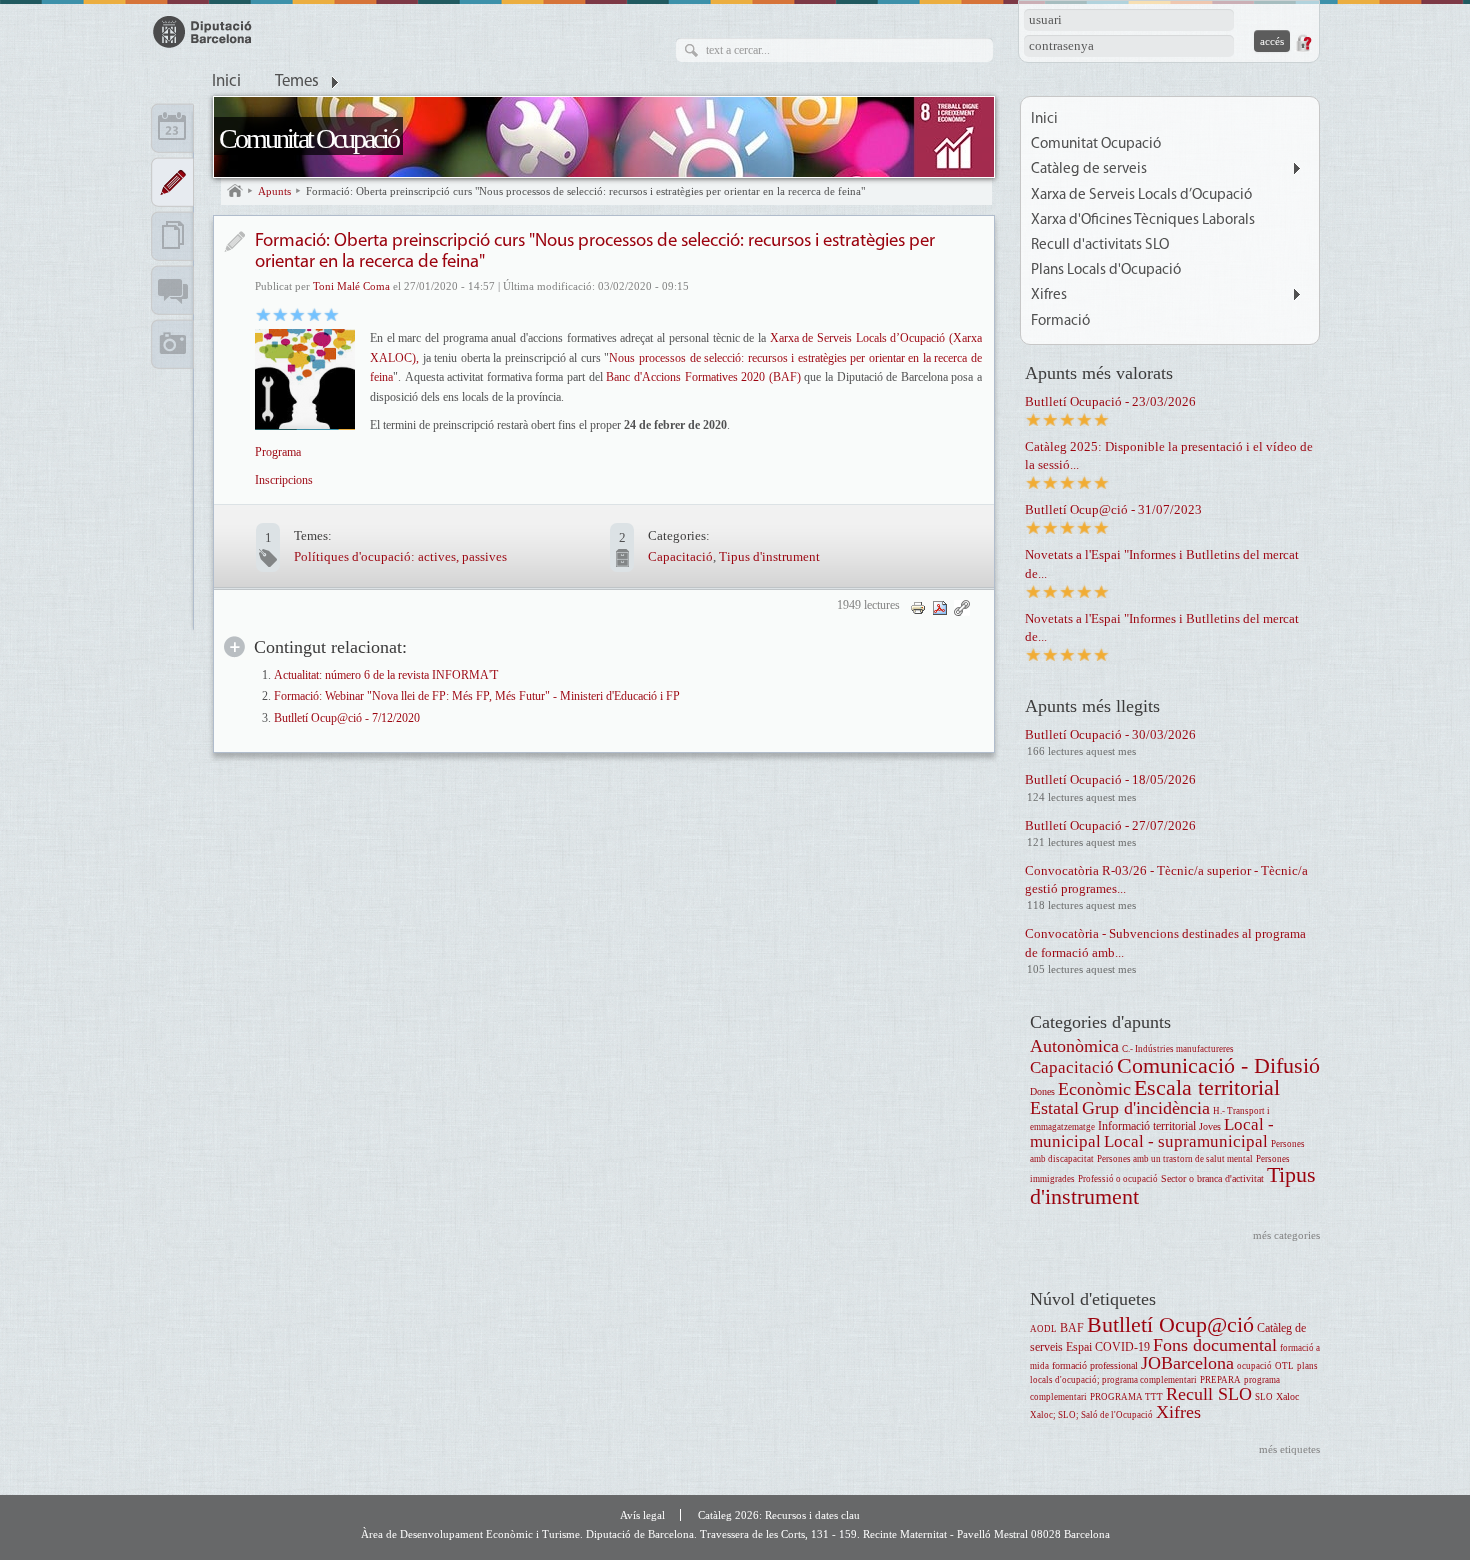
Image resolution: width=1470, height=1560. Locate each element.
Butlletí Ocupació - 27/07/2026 (1110, 825)
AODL (1043, 1329)
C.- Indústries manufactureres (1178, 1049)
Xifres (1049, 295)
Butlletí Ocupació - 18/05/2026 (1110, 779)
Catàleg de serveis (1089, 169)
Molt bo (314, 313)
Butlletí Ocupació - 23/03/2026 (1110, 401)
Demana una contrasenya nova (1303, 43)
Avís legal (642, 1515)
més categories (1286, 1235)
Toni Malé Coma (351, 286)
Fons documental (1215, 1345)
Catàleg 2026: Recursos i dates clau (779, 1515)
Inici (226, 82)
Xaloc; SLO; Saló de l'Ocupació (1091, 1415)
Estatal (1054, 1108)
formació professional (1095, 1365)
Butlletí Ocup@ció (1170, 1324)
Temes (297, 82)
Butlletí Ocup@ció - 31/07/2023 (1113, 509)
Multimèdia (172, 344)
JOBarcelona (1187, 1363)
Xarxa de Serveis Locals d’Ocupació (1141, 195)
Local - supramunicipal (1186, 1141)
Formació (1060, 321)
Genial (331, 313)
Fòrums (172, 290)
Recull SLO (1209, 1394)
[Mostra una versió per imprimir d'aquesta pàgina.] (918, 606)
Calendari (172, 128)
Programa (278, 452)
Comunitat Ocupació (308, 138)
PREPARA (1220, 1380)
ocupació (1254, 1366)
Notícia (234, 241)
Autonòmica (1074, 1046)
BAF (1072, 1328)
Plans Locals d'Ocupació (1106, 270)
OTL (1284, 1366)
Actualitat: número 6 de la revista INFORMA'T (386, 675)
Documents (172, 236)
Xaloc (1287, 1396)
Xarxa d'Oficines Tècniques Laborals (1143, 220)
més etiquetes (1289, 1449)
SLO (1264, 1397)
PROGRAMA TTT (1126, 1397)
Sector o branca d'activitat (1212, 1178)
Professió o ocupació (1118, 1179)
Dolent (263, 313)
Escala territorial (1207, 1087)
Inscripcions (284, 480)
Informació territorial (1147, 1126)
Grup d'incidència (1146, 1108)
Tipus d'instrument (769, 556)
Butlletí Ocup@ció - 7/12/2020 (347, 718)
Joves (1210, 1126)
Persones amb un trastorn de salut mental (1175, 1159)
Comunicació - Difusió (1218, 1065)
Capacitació (680, 556)
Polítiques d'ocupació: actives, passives (400, 556)
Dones (1042, 1091)
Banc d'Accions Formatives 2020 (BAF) (703, 377)
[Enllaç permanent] (962, 606)
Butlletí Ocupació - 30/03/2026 (1110, 734)
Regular (280, 313)
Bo (297, 313)
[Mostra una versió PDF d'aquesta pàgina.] (940, 606)
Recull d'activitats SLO (1100, 245)
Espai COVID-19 (1108, 1347)
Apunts (274, 191)
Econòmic (1094, 1089)
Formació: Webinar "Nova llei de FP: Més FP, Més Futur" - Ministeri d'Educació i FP (477, 696)
